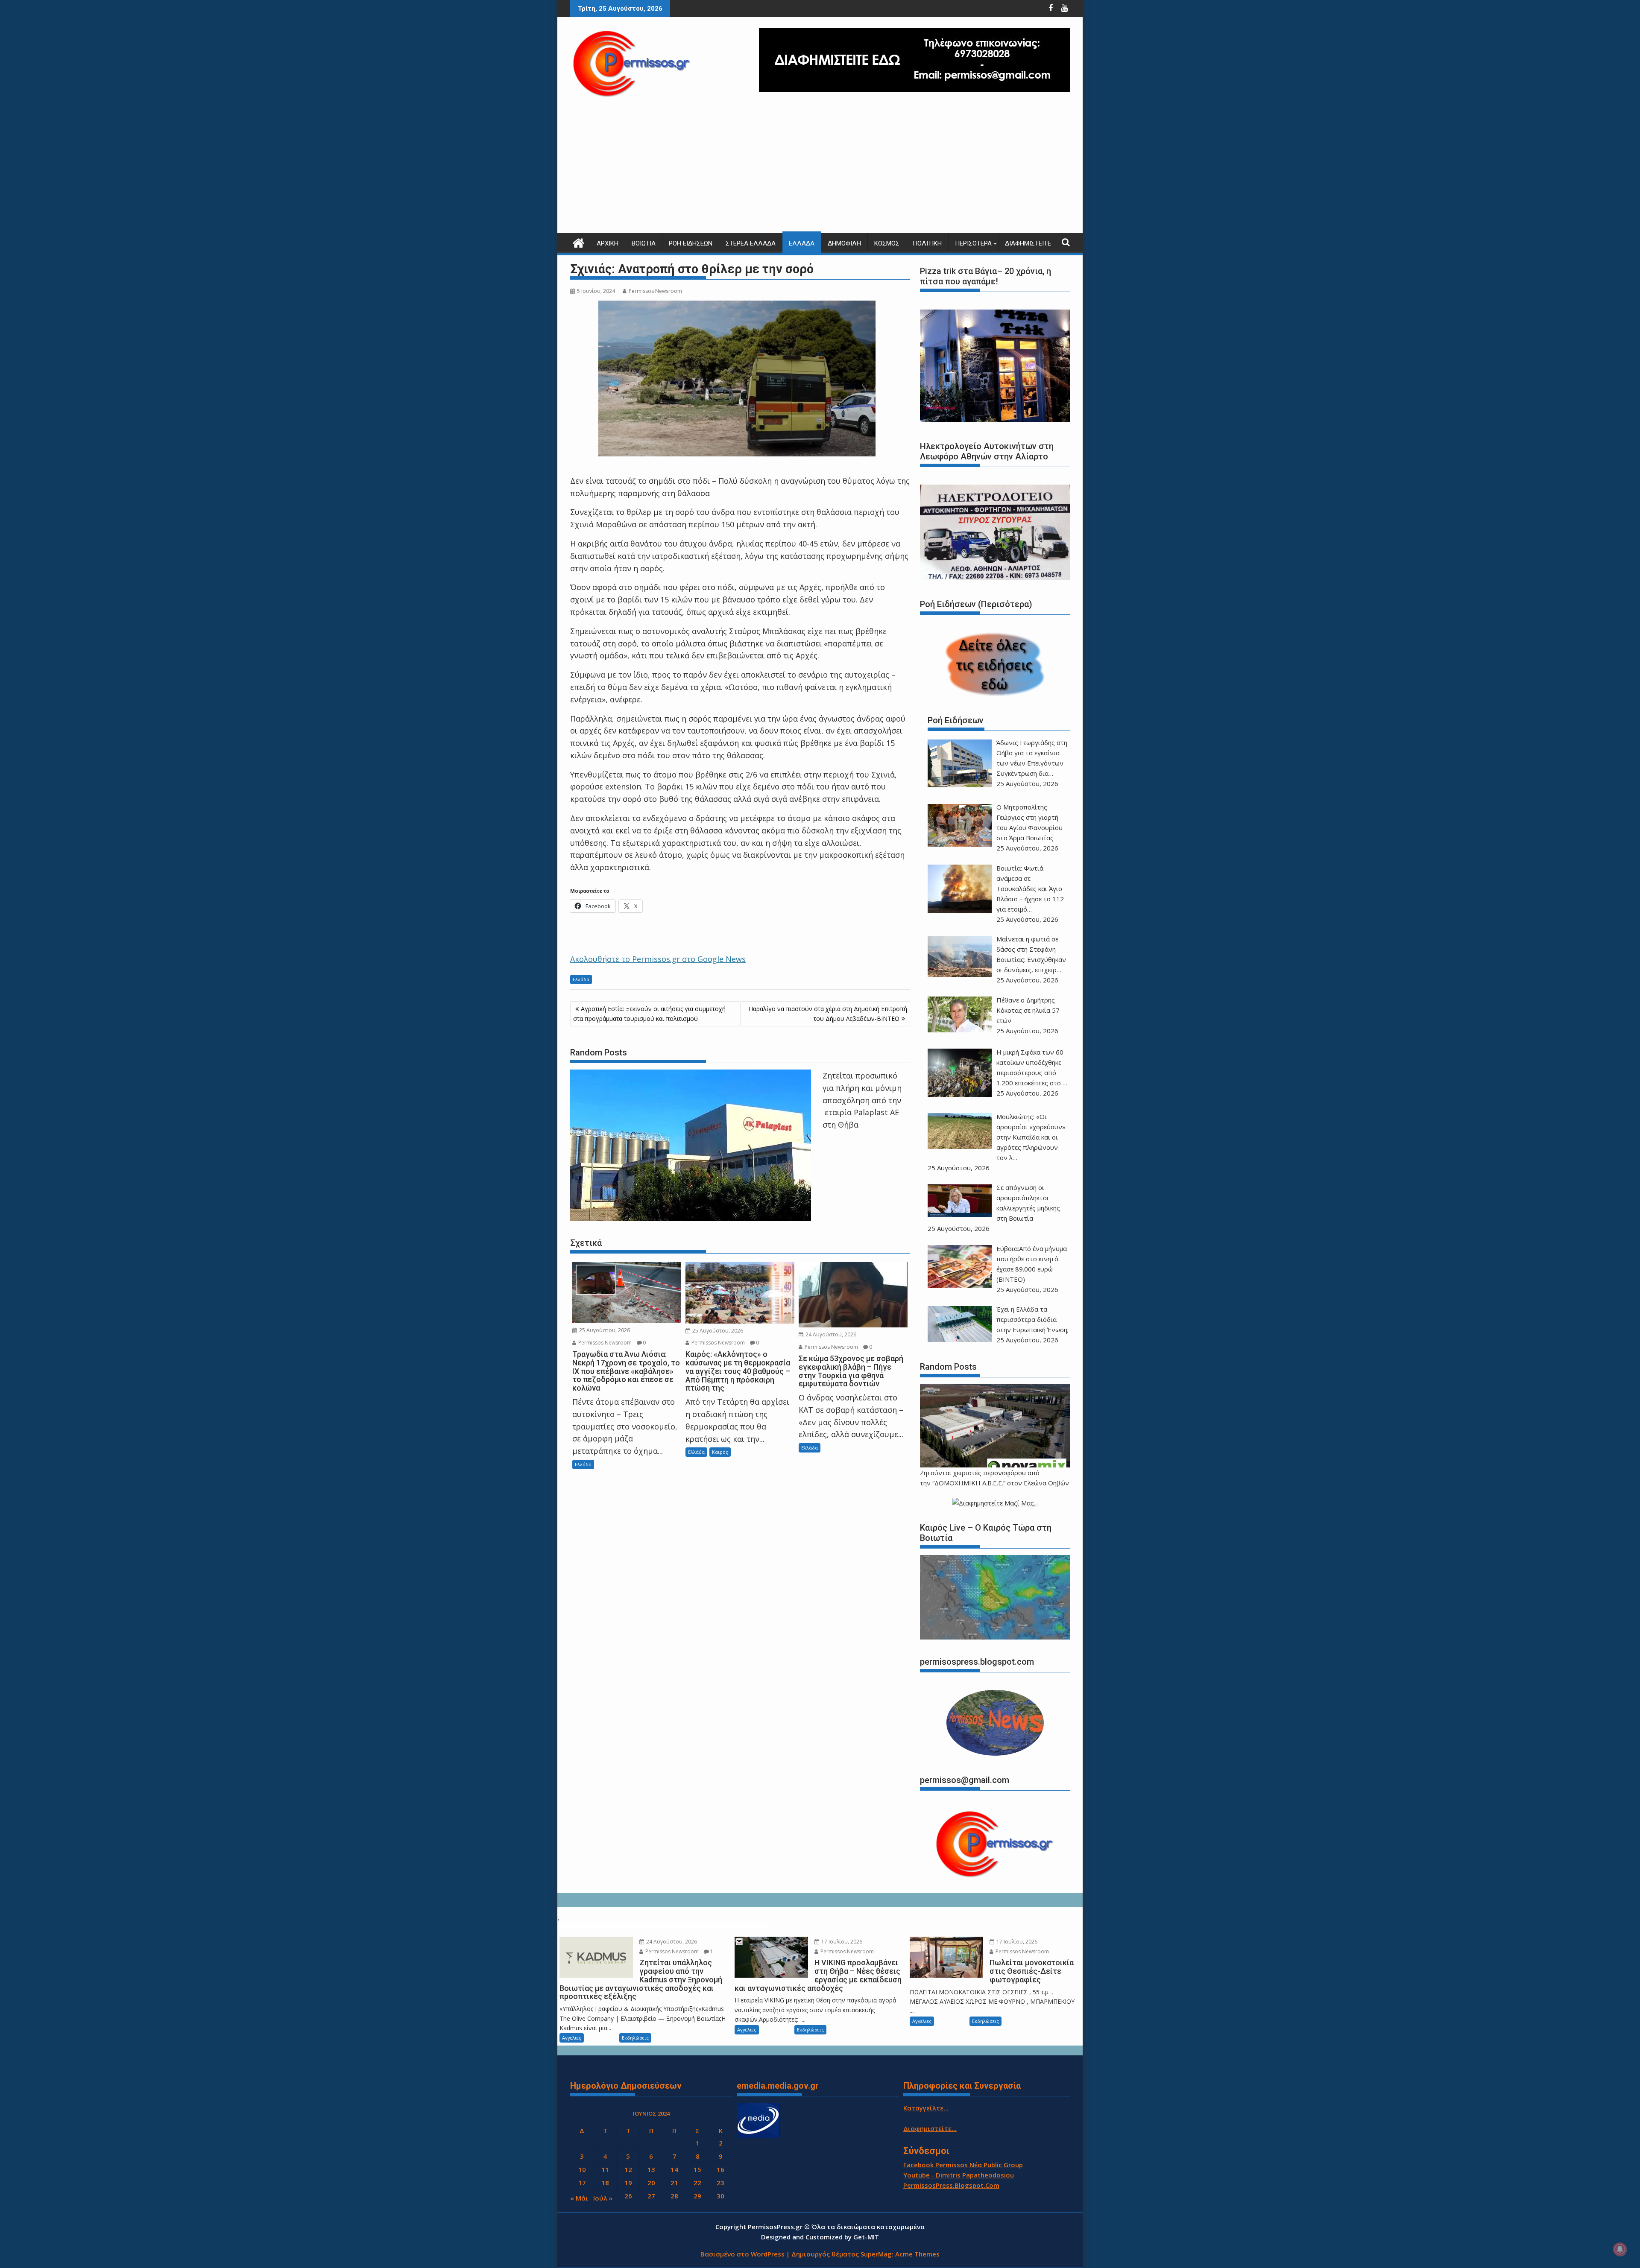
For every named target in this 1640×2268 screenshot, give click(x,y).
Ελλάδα (802, 243)
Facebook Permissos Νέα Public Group (963, 2165)
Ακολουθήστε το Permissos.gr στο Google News (658, 959)
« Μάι (579, 2198)
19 (628, 2183)
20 (651, 2183)
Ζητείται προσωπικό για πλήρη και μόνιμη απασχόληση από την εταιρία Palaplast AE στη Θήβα (862, 1100)
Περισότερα (973, 243)
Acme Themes (917, 2254)
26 (628, 2196)
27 (651, 2196)
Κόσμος (887, 243)
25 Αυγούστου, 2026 (604, 1330)
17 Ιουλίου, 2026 (841, 1942)
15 (697, 2169)
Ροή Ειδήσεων (691, 243)
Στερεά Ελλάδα (751, 243)
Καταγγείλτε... (926, 2108)
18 (605, 2183)
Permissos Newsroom (655, 291)
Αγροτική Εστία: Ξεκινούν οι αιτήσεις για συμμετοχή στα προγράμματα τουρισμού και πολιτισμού (649, 1013)
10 (582, 2169)
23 (720, 2183)
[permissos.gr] (578, 242)
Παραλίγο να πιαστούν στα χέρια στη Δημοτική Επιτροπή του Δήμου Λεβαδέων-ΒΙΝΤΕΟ (828, 1013)
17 (582, 2183)
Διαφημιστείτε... (930, 2128)
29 (697, 2196)
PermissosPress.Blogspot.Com (951, 2185)
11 (605, 2169)
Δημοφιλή (844, 243)
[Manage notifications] (1620, 2249)
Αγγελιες (572, 2038)
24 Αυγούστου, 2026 (830, 1334)
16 (720, 2169)
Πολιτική (927, 243)
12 (628, 2169)
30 (720, 2196)
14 (674, 2169)
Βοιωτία (644, 243)
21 (674, 2183)
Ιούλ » (603, 2198)
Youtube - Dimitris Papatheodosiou (959, 2175)
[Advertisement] (820, 169)
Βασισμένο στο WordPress (742, 2254)
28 (674, 2196)
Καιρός (720, 1452)
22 (697, 2183)
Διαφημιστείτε (1028, 243)
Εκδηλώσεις (635, 2038)
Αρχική (608, 243)
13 (651, 2169)
